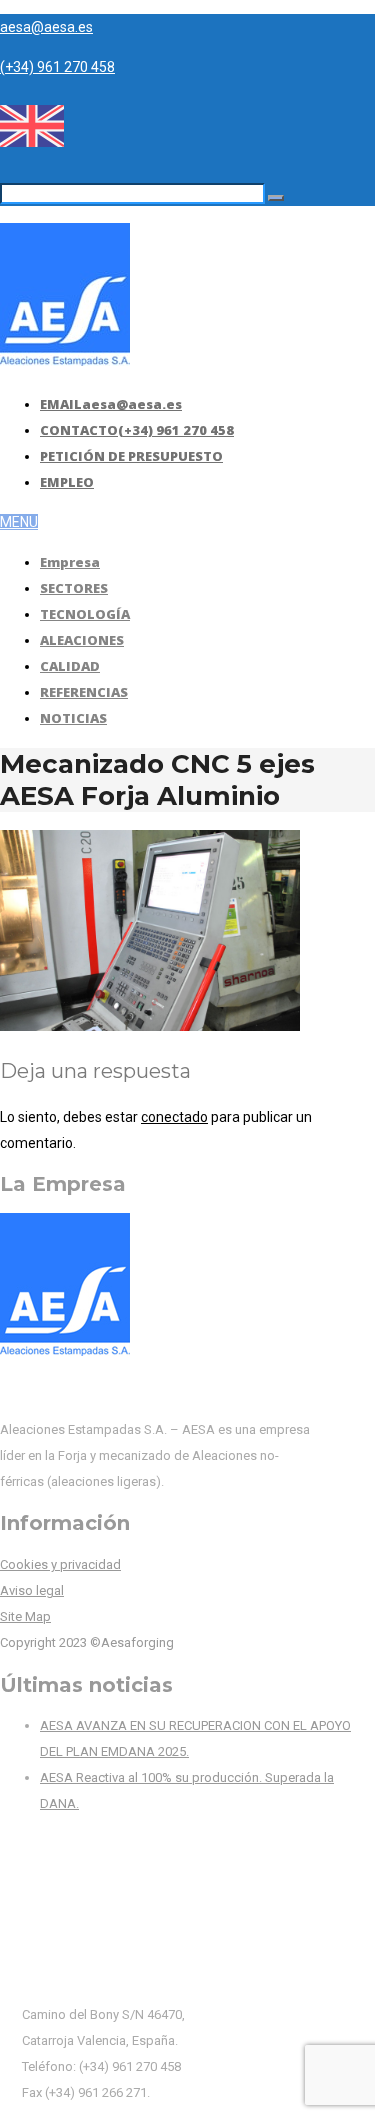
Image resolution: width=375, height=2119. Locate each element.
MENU (19, 522)
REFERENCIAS (84, 692)
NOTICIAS (73, 718)
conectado (174, 1117)
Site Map (25, 1616)
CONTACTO (137, 430)
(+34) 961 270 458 (57, 67)
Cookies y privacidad (60, 1564)
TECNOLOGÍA (85, 614)
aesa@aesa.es (46, 27)
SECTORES (74, 588)
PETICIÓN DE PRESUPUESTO (131, 456)
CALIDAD (70, 666)
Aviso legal (32, 1590)
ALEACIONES (82, 640)
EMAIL (111, 404)
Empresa (70, 562)
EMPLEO (67, 482)
